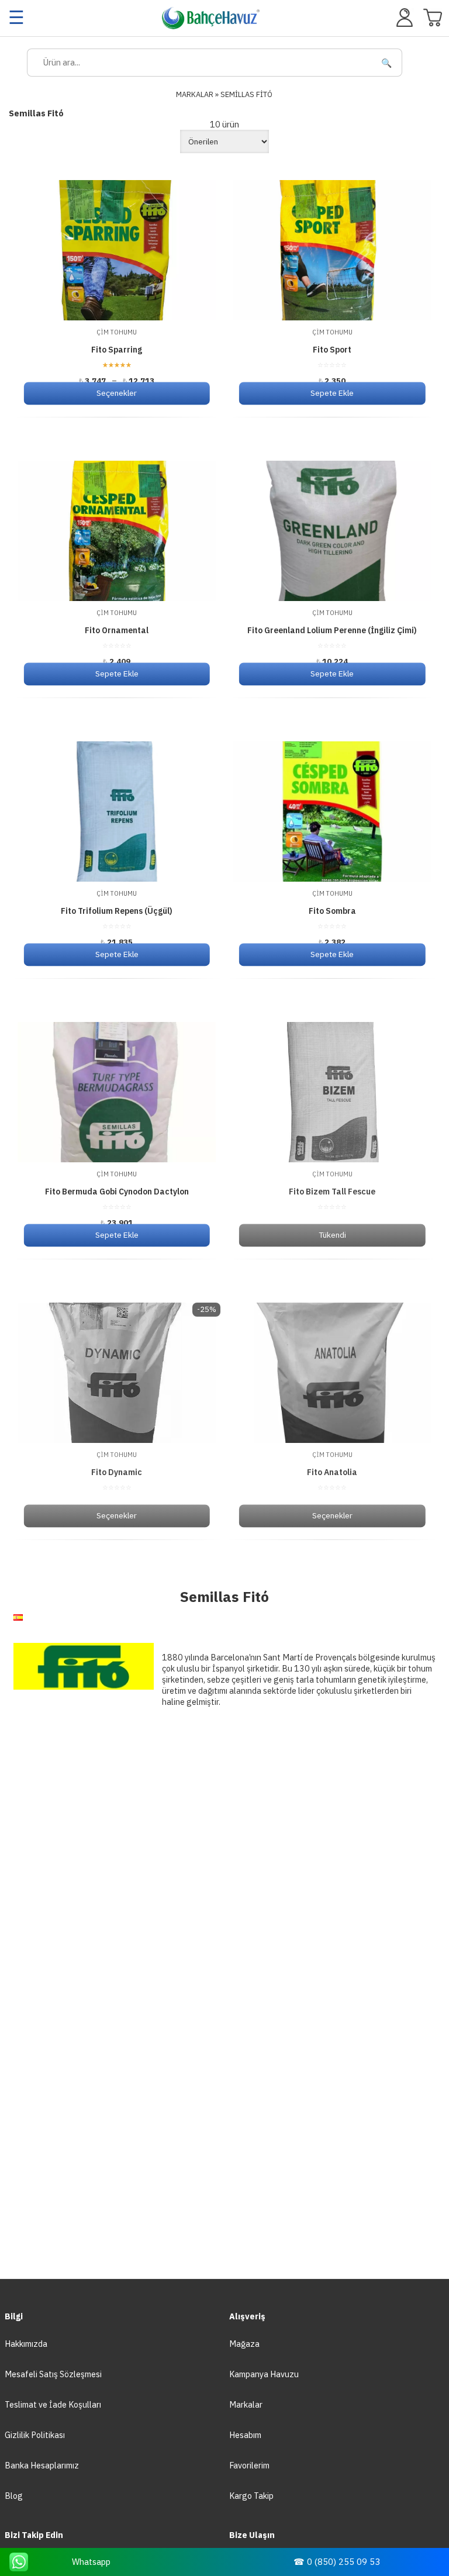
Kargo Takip (251, 2496)
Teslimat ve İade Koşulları (53, 2404)
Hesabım (245, 2435)
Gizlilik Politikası (35, 2435)
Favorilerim (249, 2465)
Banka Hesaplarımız (42, 2465)
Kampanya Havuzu (264, 2374)
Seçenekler (117, 393)
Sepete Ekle (332, 393)
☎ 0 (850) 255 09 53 (337, 2562)
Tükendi (332, 1235)
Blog (14, 2496)
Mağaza (244, 2344)
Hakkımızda (26, 2344)
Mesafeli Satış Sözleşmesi (53, 2374)
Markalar (246, 2404)
